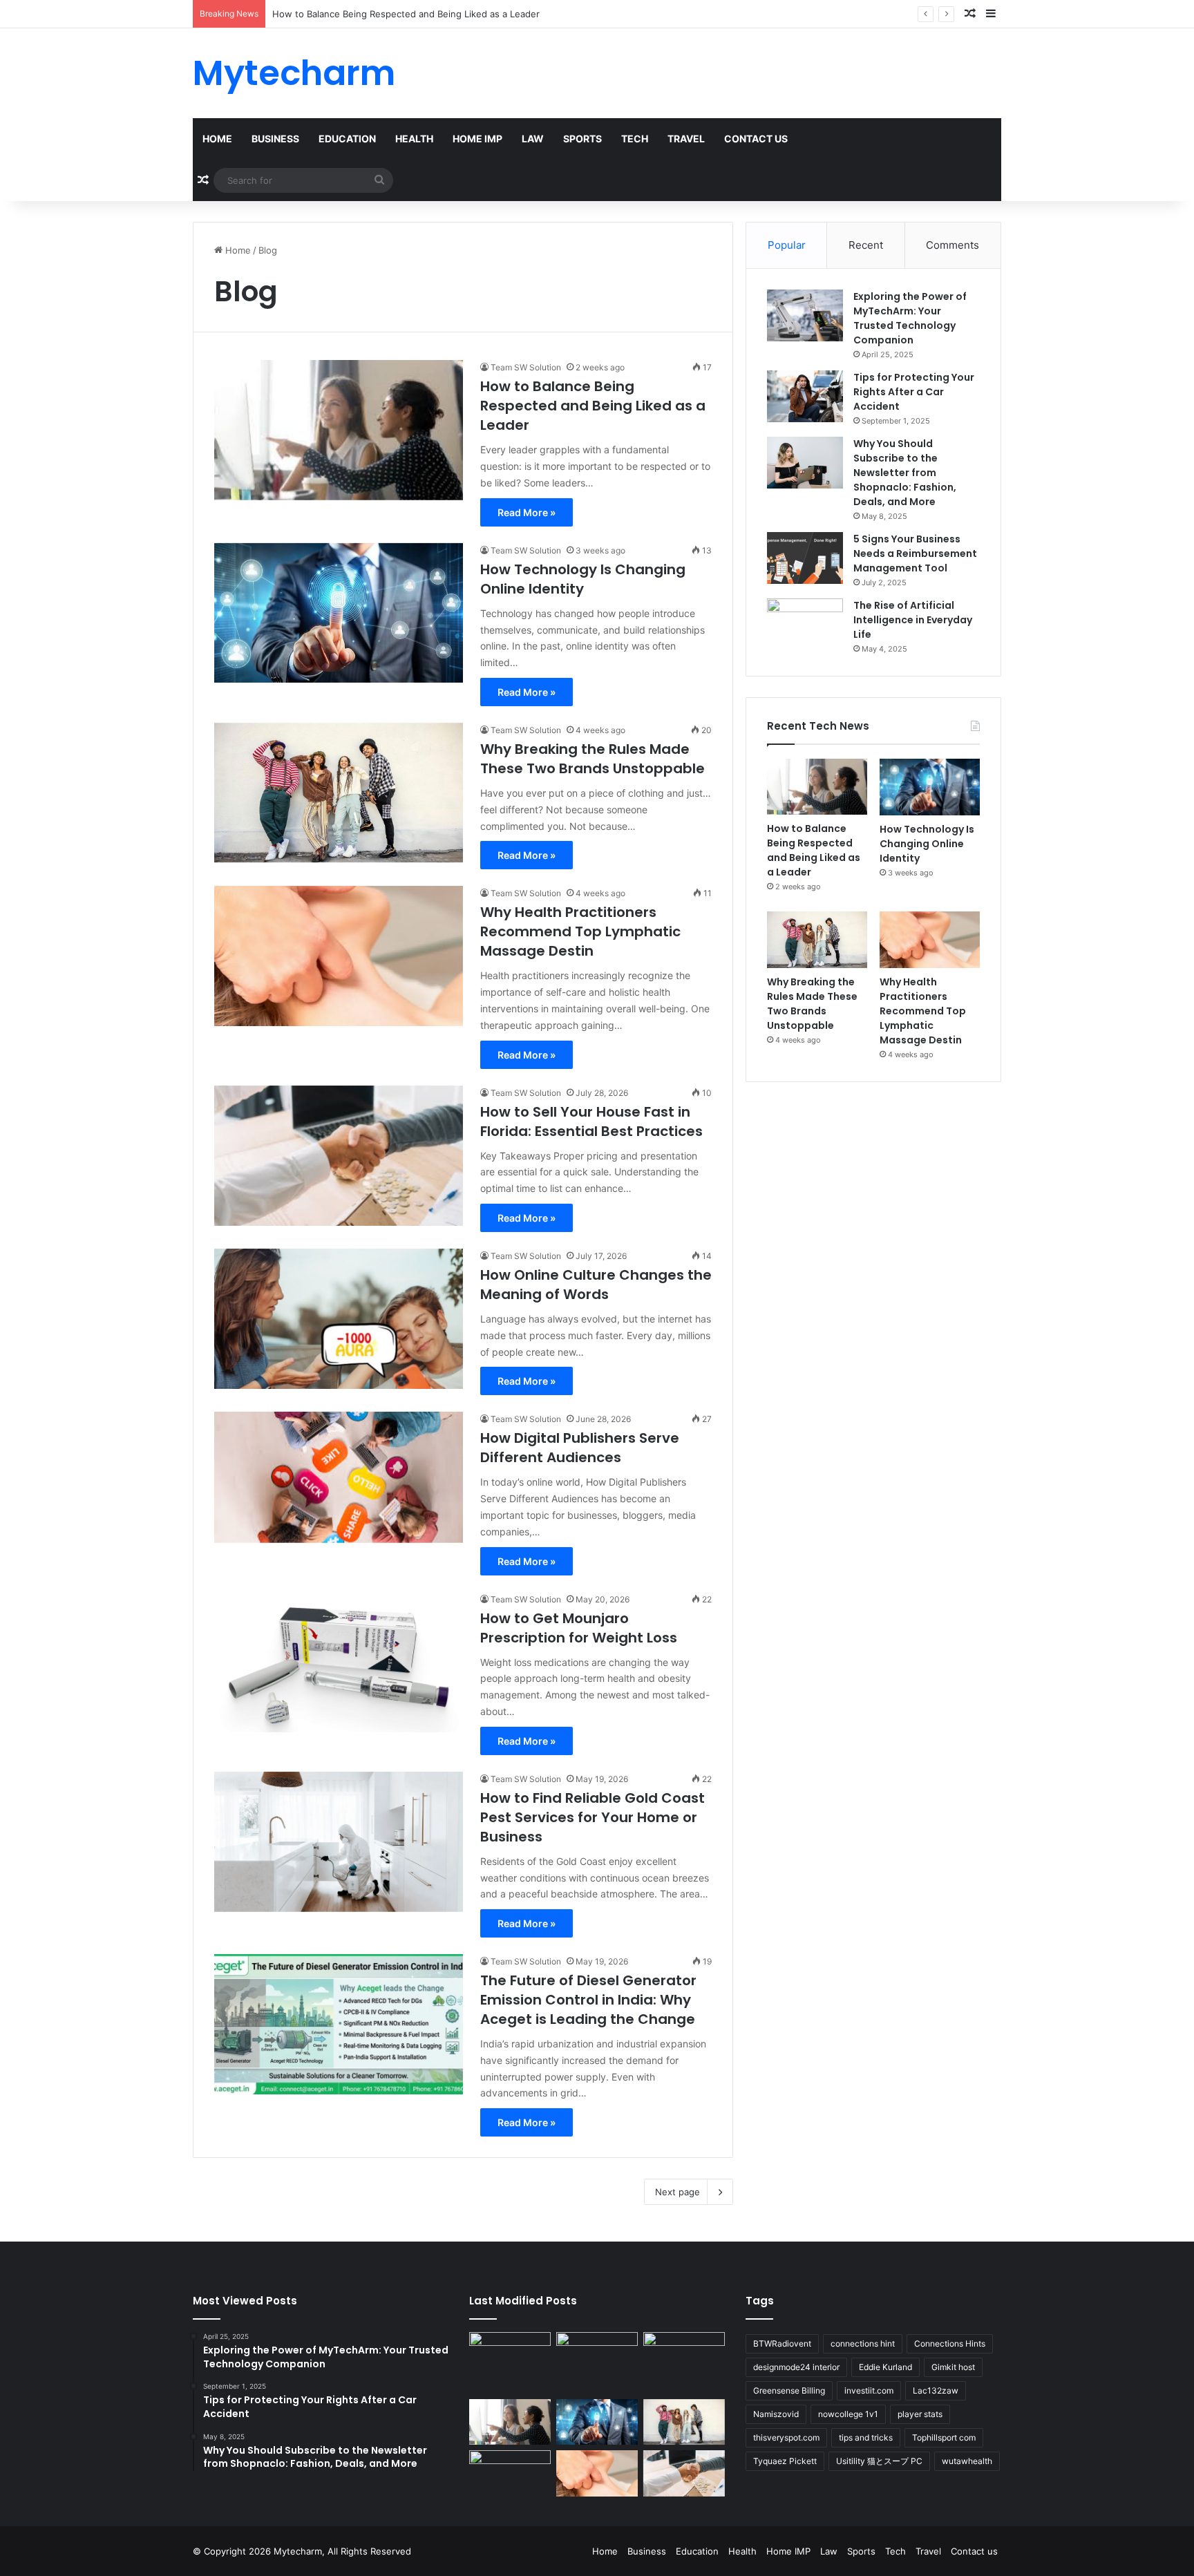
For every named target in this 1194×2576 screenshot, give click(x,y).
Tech (635, 139)
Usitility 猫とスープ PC (879, 2461)
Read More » (527, 512)
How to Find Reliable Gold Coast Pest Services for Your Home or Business (593, 1817)
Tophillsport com (944, 2437)
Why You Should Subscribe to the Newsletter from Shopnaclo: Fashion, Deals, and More (905, 473)
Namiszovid (776, 2414)
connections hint (863, 2343)
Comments (953, 245)
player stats (920, 2414)
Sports (582, 139)
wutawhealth (967, 2461)
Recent (866, 245)
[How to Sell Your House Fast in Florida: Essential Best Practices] (339, 1156)
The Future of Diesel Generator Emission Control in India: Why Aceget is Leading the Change (588, 2000)
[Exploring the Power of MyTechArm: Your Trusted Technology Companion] (805, 315)
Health (414, 139)
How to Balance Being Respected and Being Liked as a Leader (593, 406)
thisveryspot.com (786, 2437)
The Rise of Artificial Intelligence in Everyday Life (913, 620)
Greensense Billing (789, 2390)
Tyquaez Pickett (785, 2461)
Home (217, 139)
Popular (787, 245)
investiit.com (869, 2390)
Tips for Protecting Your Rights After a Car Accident (914, 392)
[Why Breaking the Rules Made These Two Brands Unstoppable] (339, 793)
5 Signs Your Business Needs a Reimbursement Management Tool (915, 553)
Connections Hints (950, 2343)
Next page (677, 2192)
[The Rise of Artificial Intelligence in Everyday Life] (805, 624)
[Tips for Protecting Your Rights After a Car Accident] (805, 396)
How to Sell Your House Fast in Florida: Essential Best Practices (591, 1121)
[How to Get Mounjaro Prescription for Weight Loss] (339, 1662)
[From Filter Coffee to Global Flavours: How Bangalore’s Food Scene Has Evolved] (510, 2359)
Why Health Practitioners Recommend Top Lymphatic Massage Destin (580, 931)
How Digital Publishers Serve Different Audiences (580, 1448)
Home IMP (477, 139)
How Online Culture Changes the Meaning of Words (596, 1285)
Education (347, 139)
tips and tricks (866, 2437)
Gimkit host (953, 2367)
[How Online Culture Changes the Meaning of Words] (339, 1319)
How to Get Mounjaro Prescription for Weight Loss (579, 1628)
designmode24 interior (796, 2367)
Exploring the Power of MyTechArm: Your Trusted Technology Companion (910, 318)
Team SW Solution (526, 367)
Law (533, 139)
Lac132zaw (936, 2390)
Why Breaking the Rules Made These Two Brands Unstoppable (594, 759)
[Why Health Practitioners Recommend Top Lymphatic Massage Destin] (339, 956)
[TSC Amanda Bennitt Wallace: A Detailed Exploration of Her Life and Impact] (684, 2355)
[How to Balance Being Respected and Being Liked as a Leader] (339, 430)
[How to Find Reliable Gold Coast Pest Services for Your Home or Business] (339, 1842)
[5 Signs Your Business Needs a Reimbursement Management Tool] (805, 558)
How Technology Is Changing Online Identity (368, 14)
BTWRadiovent (782, 2343)
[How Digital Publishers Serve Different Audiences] (339, 1477)
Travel (686, 139)
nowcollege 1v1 (848, 2414)
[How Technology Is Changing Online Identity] (339, 613)
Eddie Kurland (885, 2367)
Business (275, 139)
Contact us (756, 139)
